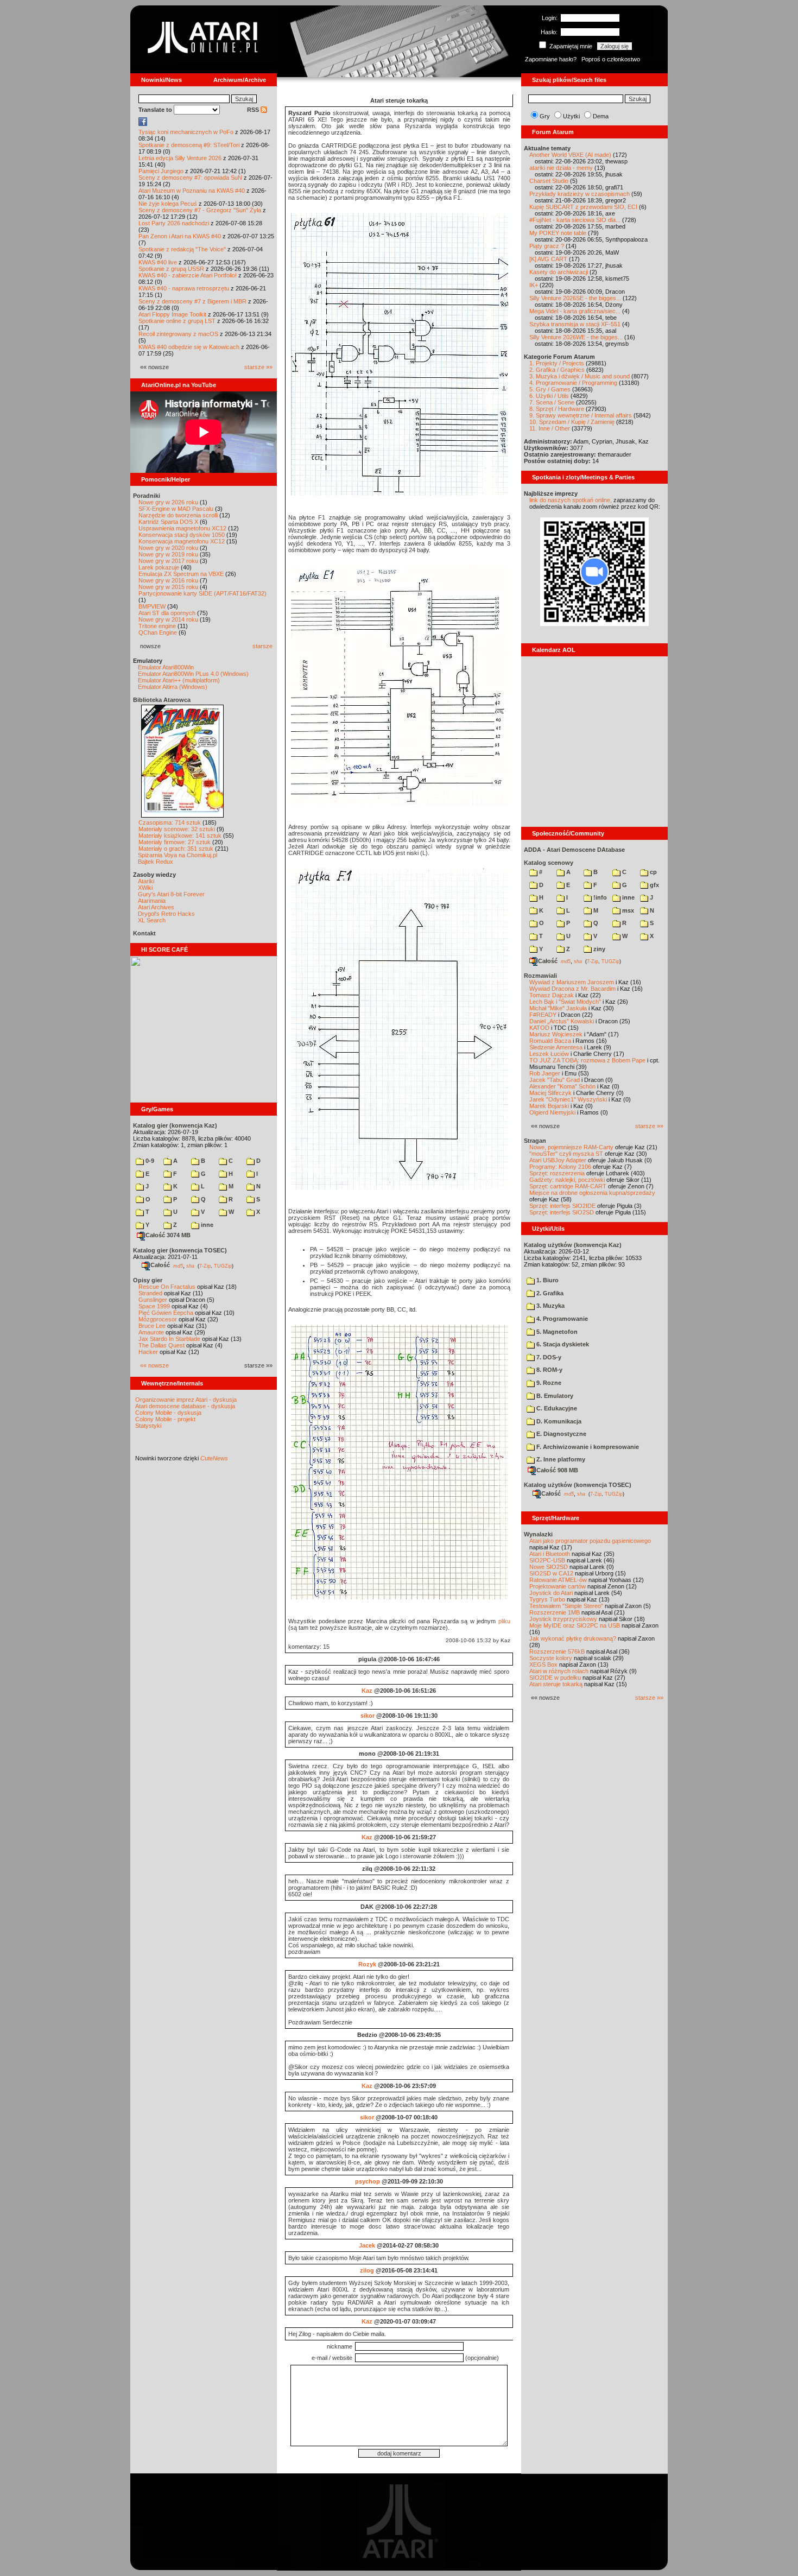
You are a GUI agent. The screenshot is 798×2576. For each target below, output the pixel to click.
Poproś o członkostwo (611, 59)
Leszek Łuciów (549, 1054)
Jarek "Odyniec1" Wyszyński (568, 1099)
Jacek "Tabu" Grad (555, 1080)
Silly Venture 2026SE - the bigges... (575, 298)
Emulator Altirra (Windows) (173, 687)
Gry (545, 116)
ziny (598, 949)
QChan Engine (158, 632)
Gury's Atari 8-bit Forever (171, 894)
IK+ (534, 285)
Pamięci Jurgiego (161, 171)
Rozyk (367, 1964)
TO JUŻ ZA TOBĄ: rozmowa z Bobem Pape (587, 1060)
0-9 (149, 1161)
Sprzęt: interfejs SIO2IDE (562, 1206)
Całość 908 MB (557, 1470)
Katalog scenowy (549, 863)
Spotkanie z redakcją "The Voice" (182, 249)
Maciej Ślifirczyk (550, 1093)
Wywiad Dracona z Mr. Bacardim (572, 989)
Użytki (571, 116)
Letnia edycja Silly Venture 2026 (180, 158)
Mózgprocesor (158, 1319)
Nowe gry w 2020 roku (168, 548)
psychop (368, 2181)
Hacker (148, 1352)
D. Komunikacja (558, 1421)
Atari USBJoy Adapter (558, 1160)
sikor (368, 1716)
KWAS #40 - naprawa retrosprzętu (184, 288)
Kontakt (144, 933)
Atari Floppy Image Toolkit (173, 314)
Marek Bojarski (549, 1106)
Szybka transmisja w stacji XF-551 (575, 324)
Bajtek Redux (156, 862)
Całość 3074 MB (168, 1235)
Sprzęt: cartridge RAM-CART (568, 1186)
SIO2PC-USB (547, 1560)
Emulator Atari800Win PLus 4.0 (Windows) (193, 674)
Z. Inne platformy (560, 1459)
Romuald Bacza (550, 1041)
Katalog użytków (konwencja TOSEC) (578, 1485)
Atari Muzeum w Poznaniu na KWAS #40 (192, 191)
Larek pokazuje (159, 567)
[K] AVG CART (548, 259)
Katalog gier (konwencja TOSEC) (180, 1250)
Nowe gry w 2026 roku (168, 502)
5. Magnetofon (556, 1332)
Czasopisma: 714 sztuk (170, 822)
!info (599, 897)
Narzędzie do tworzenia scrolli (178, 515)
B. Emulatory (554, 1396)
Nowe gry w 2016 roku (168, 580)
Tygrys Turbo (547, 1599)
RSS (254, 110)
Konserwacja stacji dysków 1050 (182, 535)
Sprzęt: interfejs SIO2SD (562, 1212)
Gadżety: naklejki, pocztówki (567, 1180)
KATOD (539, 1028)
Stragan (535, 1141)
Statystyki (148, 1426)
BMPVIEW (152, 606)
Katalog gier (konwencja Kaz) (175, 1125)
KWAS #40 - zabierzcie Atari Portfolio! (188, 275)
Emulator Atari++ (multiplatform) (179, 680)
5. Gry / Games (550, 389)
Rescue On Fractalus (167, 1287)
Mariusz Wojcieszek (556, 1034)
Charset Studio (549, 181)
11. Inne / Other (550, 428)
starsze (262, 646)
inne (206, 1225)
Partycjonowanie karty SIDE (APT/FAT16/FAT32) (202, 593)
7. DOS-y (548, 1357)
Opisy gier (148, 1280)
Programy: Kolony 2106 (560, 1167)
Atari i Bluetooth (550, 1554)
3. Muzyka (550, 1306)
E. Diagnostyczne (560, 1434)
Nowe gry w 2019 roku (168, 554)
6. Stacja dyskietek (562, 1344)
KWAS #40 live (158, 262)
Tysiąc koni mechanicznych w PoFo (186, 132)
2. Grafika (549, 1293)
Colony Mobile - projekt (165, 1419)
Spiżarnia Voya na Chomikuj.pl (178, 855)
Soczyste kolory (551, 1658)
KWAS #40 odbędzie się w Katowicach (189, 347)
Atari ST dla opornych (167, 613)
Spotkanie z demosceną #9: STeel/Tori (189, 145)
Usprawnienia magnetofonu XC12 (182, 528)
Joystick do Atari (551, 1593)
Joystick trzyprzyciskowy (563, 1619)
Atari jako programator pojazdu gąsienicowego (590, 1541)
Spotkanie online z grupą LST (177, 321)
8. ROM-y (549, 1370)
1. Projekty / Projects (557, 363)
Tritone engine (157, 626)
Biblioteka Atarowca (162, 700)
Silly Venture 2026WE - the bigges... (576, 337)
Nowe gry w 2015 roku (168, 587)
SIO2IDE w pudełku (555, 1678)
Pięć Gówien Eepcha (166, 1313)
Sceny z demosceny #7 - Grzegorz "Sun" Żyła (200, 210)
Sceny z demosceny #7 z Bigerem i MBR (192, 301)
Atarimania (152, 901)
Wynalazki (538, 1534)
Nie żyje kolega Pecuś (168, 204)
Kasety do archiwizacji (559, 272)
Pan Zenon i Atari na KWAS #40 (180, 236)
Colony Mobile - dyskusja (168, 1413)
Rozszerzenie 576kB (557, 1651)
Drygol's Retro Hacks (166, 914)
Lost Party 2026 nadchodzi (174, 223)
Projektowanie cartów (558, 1586)
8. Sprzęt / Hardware (557, 409)
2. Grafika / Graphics (557, 370)
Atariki (146, 881)
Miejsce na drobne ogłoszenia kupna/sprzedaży (592, 1193)
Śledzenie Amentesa (556, 1047)
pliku (504, 1621)
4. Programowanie (561, 1319)
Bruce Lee (152, 1326)
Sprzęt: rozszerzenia (557, 1173)
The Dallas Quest (161, 1345)
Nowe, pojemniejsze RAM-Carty (571, 1147)
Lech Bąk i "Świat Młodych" (565, 1002)
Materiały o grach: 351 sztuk (176, 849)
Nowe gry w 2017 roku (168, 561)
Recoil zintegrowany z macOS (178, 334)
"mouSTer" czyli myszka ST (566, 1154)
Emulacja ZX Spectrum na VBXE (181, 574)
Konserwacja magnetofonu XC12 (182, 541)
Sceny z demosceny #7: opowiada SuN (190, 178)
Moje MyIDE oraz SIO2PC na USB (575, 1625)
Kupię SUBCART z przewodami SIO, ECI (583, 207)
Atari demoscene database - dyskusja (185, 1406)
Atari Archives (156, 907)
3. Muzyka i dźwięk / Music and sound (579, 376)
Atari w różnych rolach (559, 1671)
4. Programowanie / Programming (573, 383)
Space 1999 (154, 1306)
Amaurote (151, 1332)
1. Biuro (547, 1280)
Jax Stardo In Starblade (169, 1339)
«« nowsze (154, 1365)
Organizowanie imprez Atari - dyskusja (186, 1400)
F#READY (543, 1015)
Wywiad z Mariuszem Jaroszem (572, 982)
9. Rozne (548, 1383)
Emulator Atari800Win (166, 667)
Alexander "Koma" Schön (562, 1086)
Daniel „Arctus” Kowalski (562, 1021)
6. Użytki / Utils (549, 396)
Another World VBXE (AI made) (570, 155)
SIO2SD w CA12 (551, 1573)
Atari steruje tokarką (556, 1684)
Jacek (367, 2245)
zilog (367, 2270)
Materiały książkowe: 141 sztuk (180, 836)
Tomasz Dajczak (552, 995)
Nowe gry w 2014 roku (168, 619)
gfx (654, 885)
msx (627, 910)
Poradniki (147, 496)
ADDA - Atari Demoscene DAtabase (574, 850)
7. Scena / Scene (552, 402)
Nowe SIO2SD (549, 1567)
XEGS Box (543, 1664)
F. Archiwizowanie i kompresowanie (587, 1447)
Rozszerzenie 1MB (555, 1612)
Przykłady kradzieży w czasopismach (579, 194)
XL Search (152, 920)
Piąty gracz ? (547, 246)
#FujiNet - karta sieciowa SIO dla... (575, 220)
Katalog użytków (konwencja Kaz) (573, 1245)
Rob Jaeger (545, 1073)
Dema (601, 116)
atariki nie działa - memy (561, 168)
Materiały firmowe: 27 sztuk (175, 842)
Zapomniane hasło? (551, 59)
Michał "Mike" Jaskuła (558, 1008)
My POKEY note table (558, 233)
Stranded (150, 1293)
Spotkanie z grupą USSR (171, 269)
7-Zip (205, 1265)
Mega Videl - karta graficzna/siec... (575, 311)
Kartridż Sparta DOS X (168, 522)
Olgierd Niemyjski (552, 1112)
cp (653, 872)
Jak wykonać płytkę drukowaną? (573, 1638)
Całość (160, 1265)
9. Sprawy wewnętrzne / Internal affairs (581, 415)
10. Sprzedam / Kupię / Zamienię (572, 422)
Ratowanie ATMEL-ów (558, 1580)
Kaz (367, 1691)
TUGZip (223, 1265)
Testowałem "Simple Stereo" (566, 1606)
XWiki (145, 888)
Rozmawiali (540, 976)
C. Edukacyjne (556, 1408)
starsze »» (258, 367)
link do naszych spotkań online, (571, 500)
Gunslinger (153, 1300)
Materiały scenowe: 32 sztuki (177, 829)
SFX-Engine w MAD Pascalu (176, 509)
